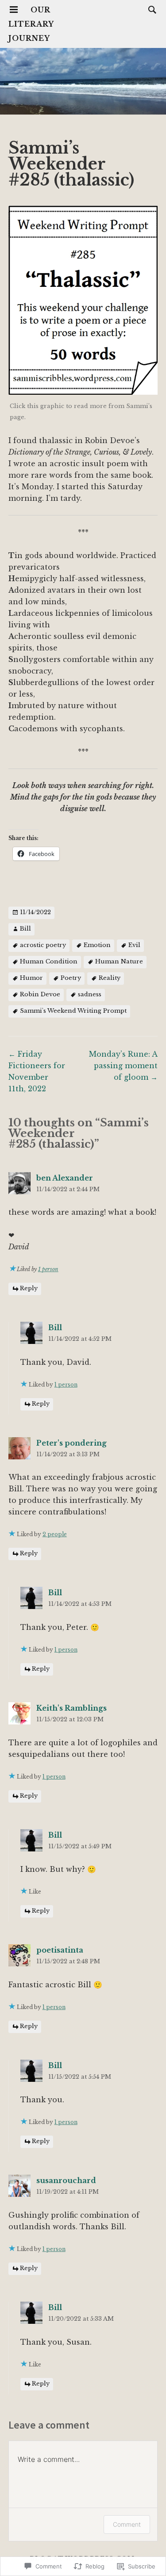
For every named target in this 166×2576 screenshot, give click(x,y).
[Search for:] (150, 9)
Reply (29, 1289)
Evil (134, 945)
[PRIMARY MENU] (14, 10)
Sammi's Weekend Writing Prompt (73, 1011)
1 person (48, 1269)
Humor (31, 978)
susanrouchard (66, 2180)
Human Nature (119, 961)
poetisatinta (60, 1950)
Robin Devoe (40, 994)
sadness (90, 994)
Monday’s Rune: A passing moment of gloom (123, 1066)
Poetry (71, 978)
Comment (127, 2524)
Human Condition (49, 961)
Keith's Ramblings (71, 1708)
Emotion (97, 945)
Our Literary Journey (31, 24)
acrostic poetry (43, 945)
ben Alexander (65, 1178)
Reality (110, 978)
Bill (25, 929)
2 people (55, 1534)
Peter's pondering (71, 1443)
